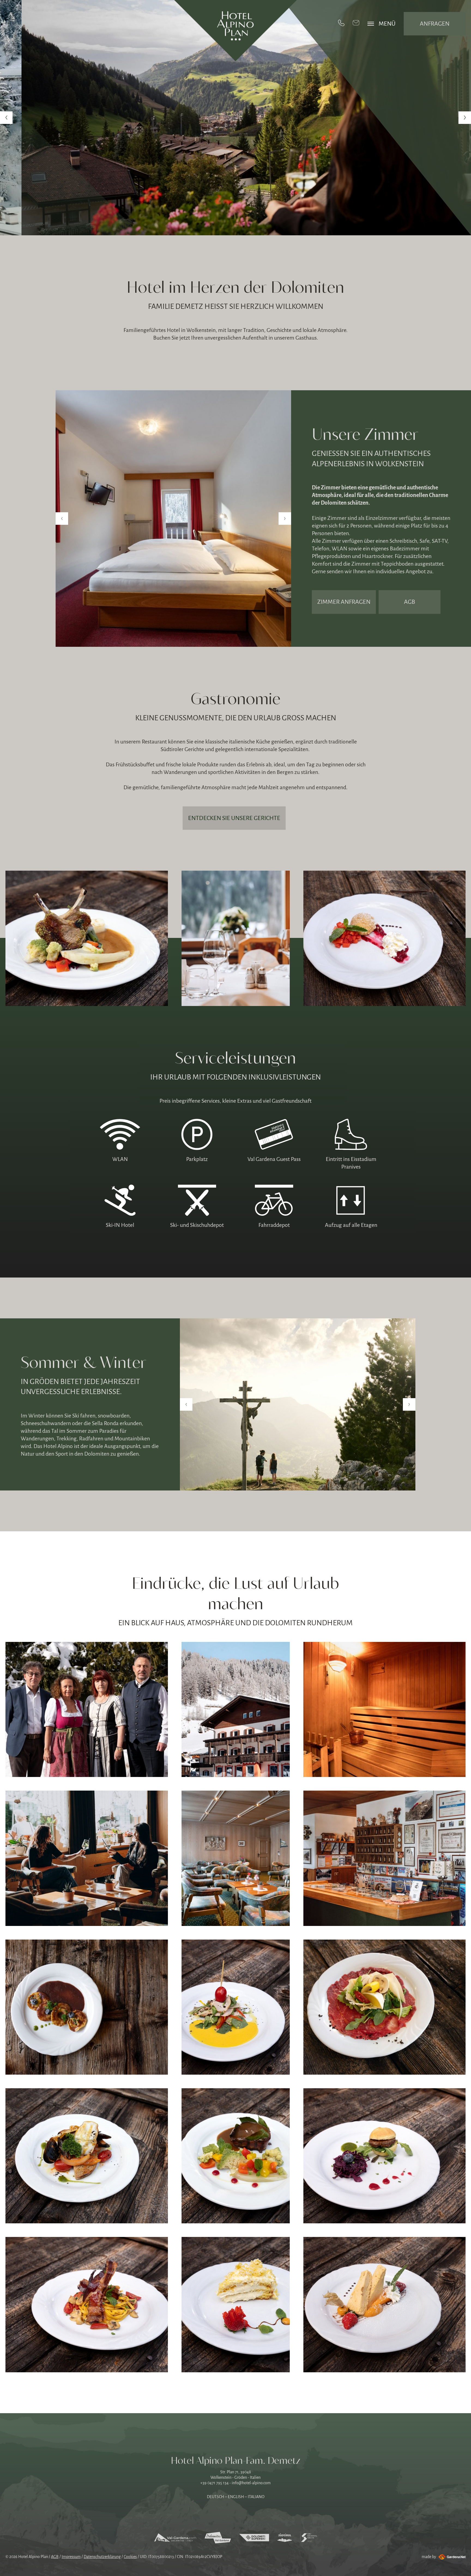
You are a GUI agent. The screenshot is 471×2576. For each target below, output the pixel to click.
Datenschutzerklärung (102, 2557)
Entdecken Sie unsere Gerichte (234, 818)
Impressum (71, 2557)
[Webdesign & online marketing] (451, 2557)
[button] (6, 118)
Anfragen (435, 24)
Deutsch (215, 2497)
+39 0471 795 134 (215, 2483)
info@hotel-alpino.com (251, 2483)
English (236, 2497)
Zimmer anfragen (344, 602)
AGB (410, 602)
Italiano (256, 2497)
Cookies (130, 2557)
